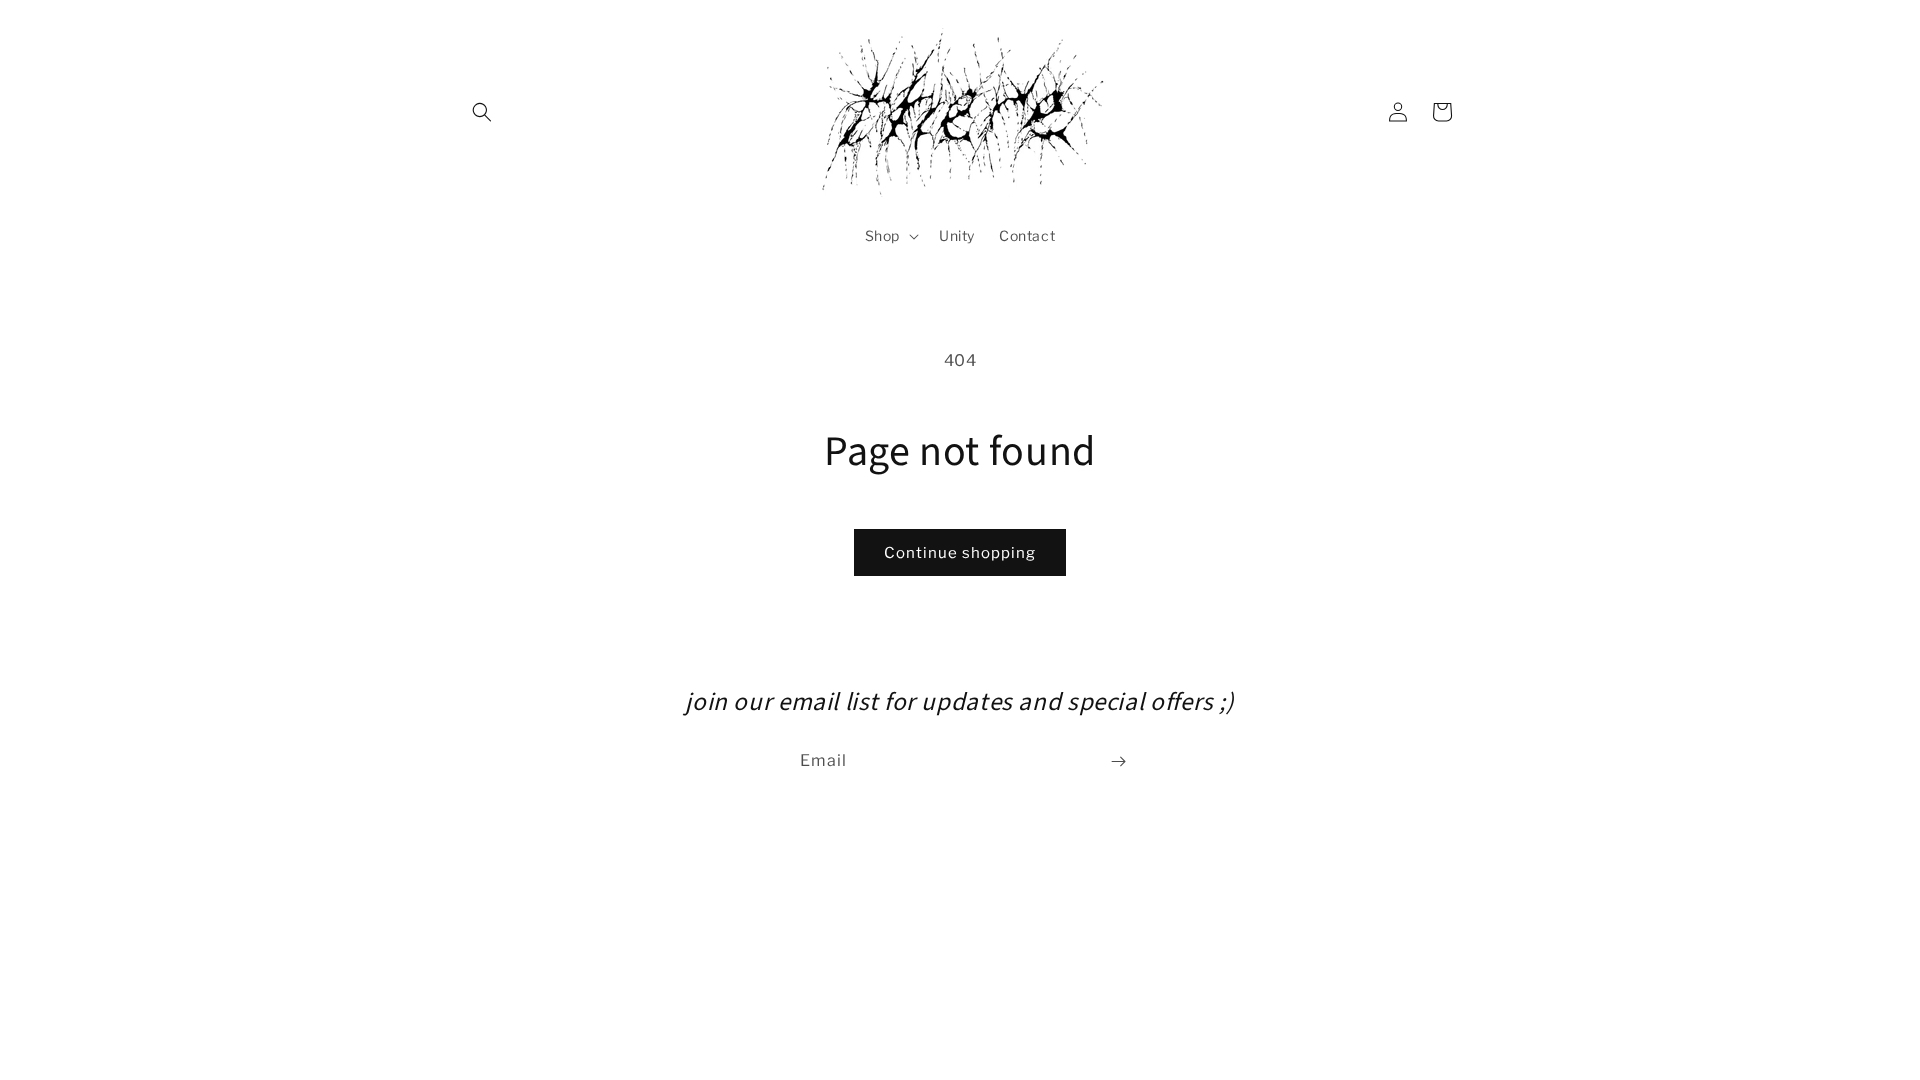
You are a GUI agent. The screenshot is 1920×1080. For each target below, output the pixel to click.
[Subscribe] (1118, 761)
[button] (482, 112)
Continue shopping (960, 553)
